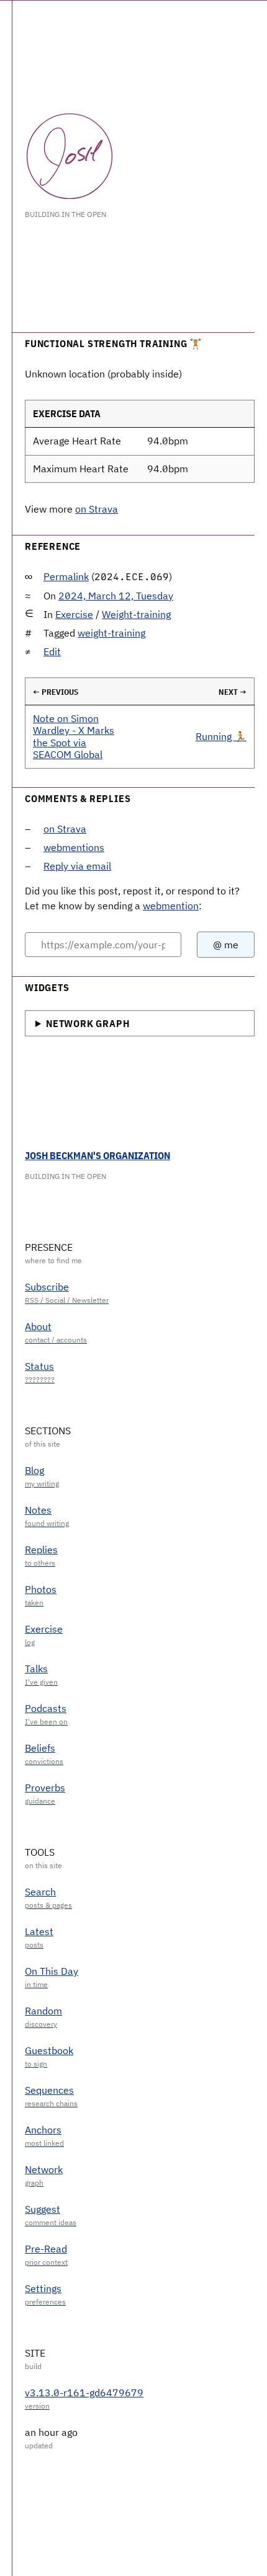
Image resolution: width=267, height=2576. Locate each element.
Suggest (43, 2209)
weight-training (111, 633)
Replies (41, 1550)
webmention (171, 906)
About (38, 1326)
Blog (34, 1470)
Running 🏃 (221, 736)
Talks (36, 1669)
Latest (39, 1931)
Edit (52, 651)
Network (44, 2169)
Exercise (74, 614)
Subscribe (47, 1287)
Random (43, 2011)
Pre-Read (46, 2249)
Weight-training (136, 614)
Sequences (49, 2090)
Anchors (43, 2130)
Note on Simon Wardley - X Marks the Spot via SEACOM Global (74, 736)
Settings (43, 2288)
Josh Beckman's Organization (97, 1155)
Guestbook (49, 2050)
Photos (41, 1589)
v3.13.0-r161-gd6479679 (84, 2393)
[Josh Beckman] (70, 156)
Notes (38, 1510)
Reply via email (77, 866)
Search (40, 1892)
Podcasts (46, 1708)
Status (39, 1366)
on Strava (97, 509)
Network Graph (88, 1023)
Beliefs (40, 1748)
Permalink (66, 576)
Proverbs (45, 1788)
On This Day (52, 1971)
